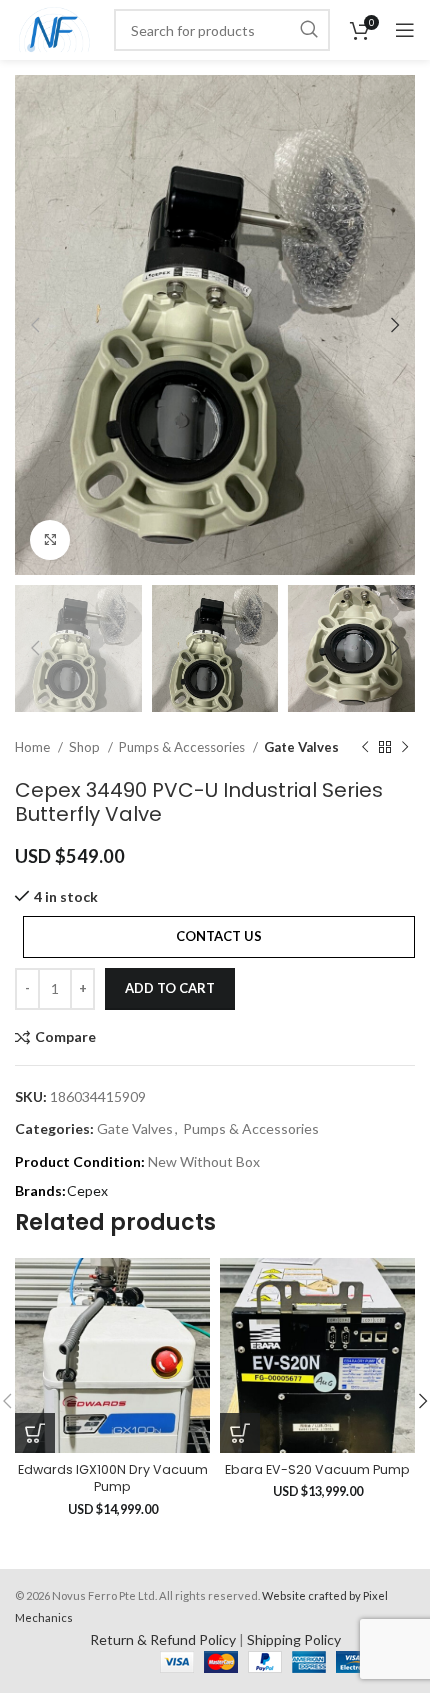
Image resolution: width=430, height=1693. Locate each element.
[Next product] (405, 747)
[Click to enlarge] (50, 540)
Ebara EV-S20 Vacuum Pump (317, 1469)
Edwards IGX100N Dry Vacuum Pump (113, 1478)
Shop (86, 747)
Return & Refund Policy (163, 1639)
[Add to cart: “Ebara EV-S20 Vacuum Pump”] (240, 1433)
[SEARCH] (309, 30)
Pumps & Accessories (183, 747)
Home (34, 747)
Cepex (87, 1190)
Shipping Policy (294, 1639)
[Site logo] (54, 28)
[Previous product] (365, 747)
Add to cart (170, 988)
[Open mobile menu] (405, 30)
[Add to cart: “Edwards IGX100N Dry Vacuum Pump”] (35, 1433)
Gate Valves (301, 747)
